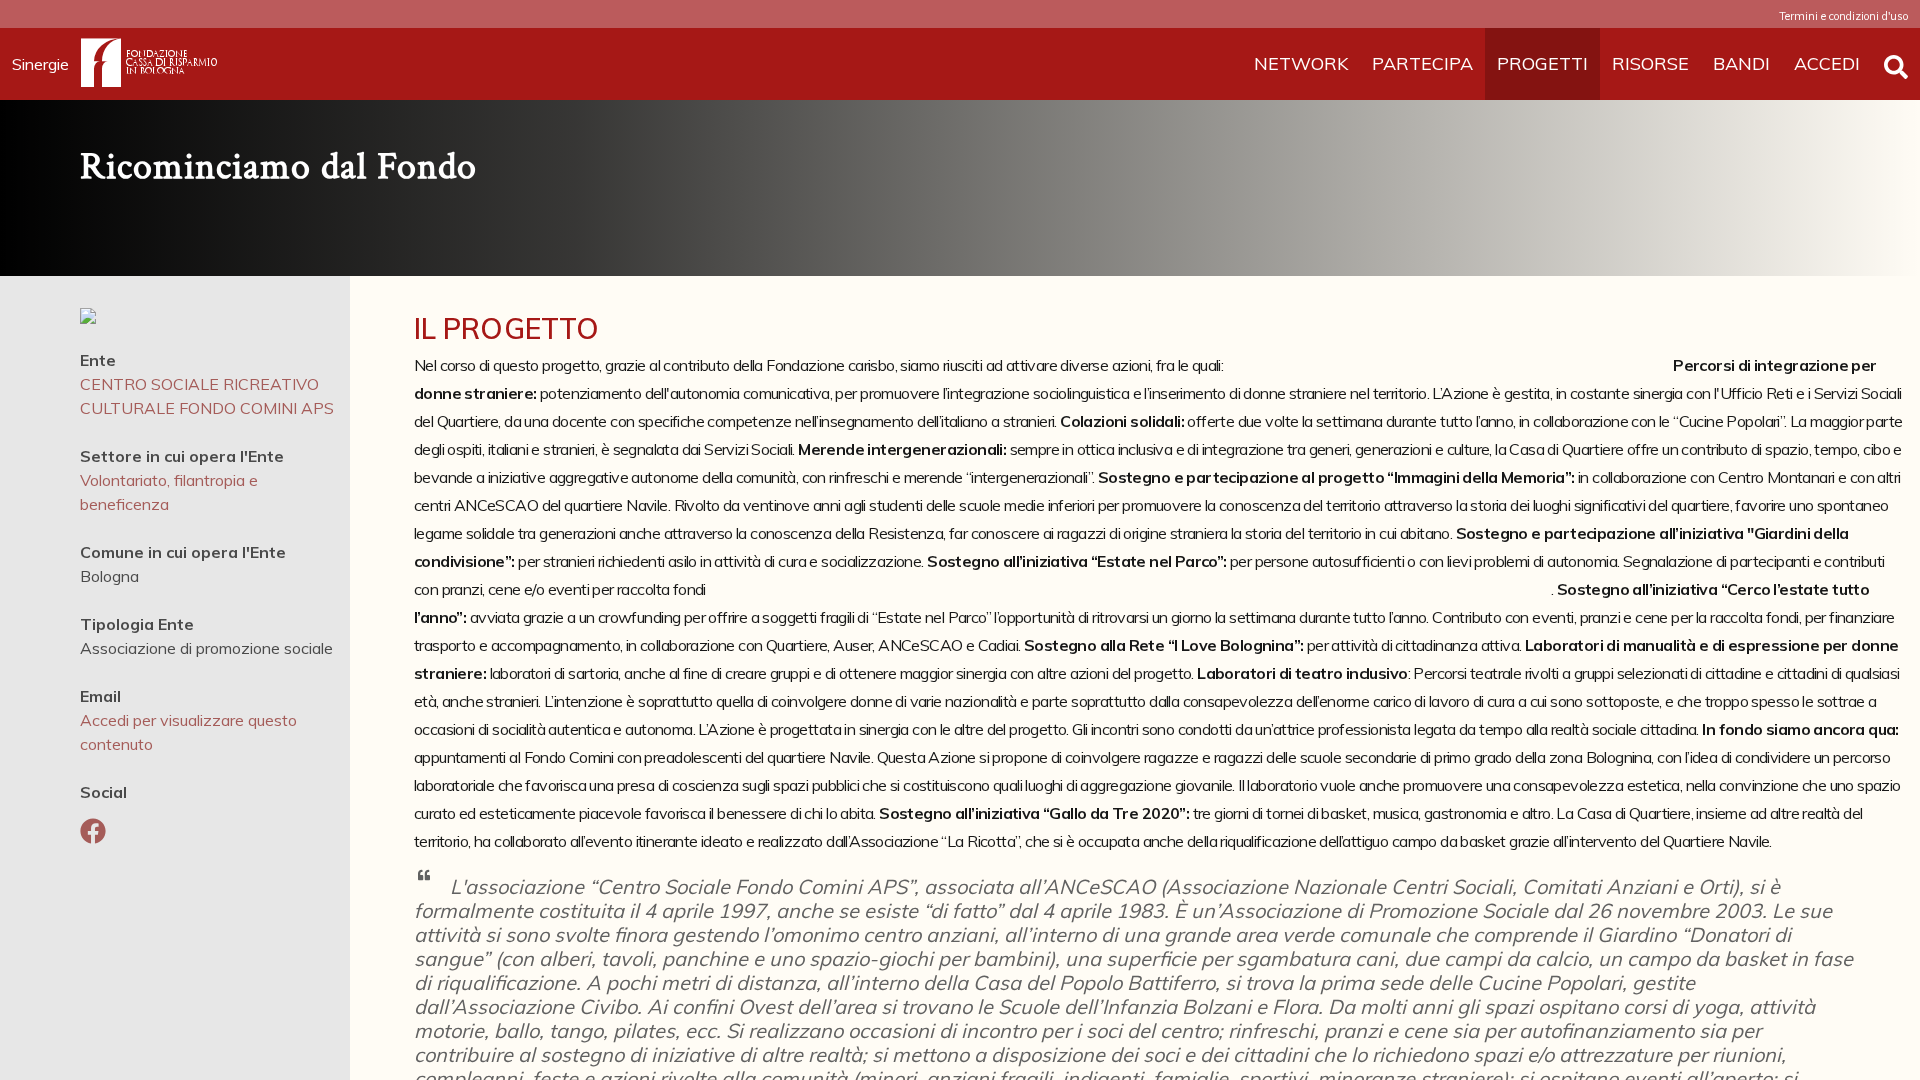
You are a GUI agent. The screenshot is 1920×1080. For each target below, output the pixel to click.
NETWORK (1301, 63)
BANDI (1741, 63)
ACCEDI (1827, 63)
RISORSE (1650, 63)
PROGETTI (1542, 63)
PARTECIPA (1422, 63)
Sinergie (40, 64)
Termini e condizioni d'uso (1843, 16)
